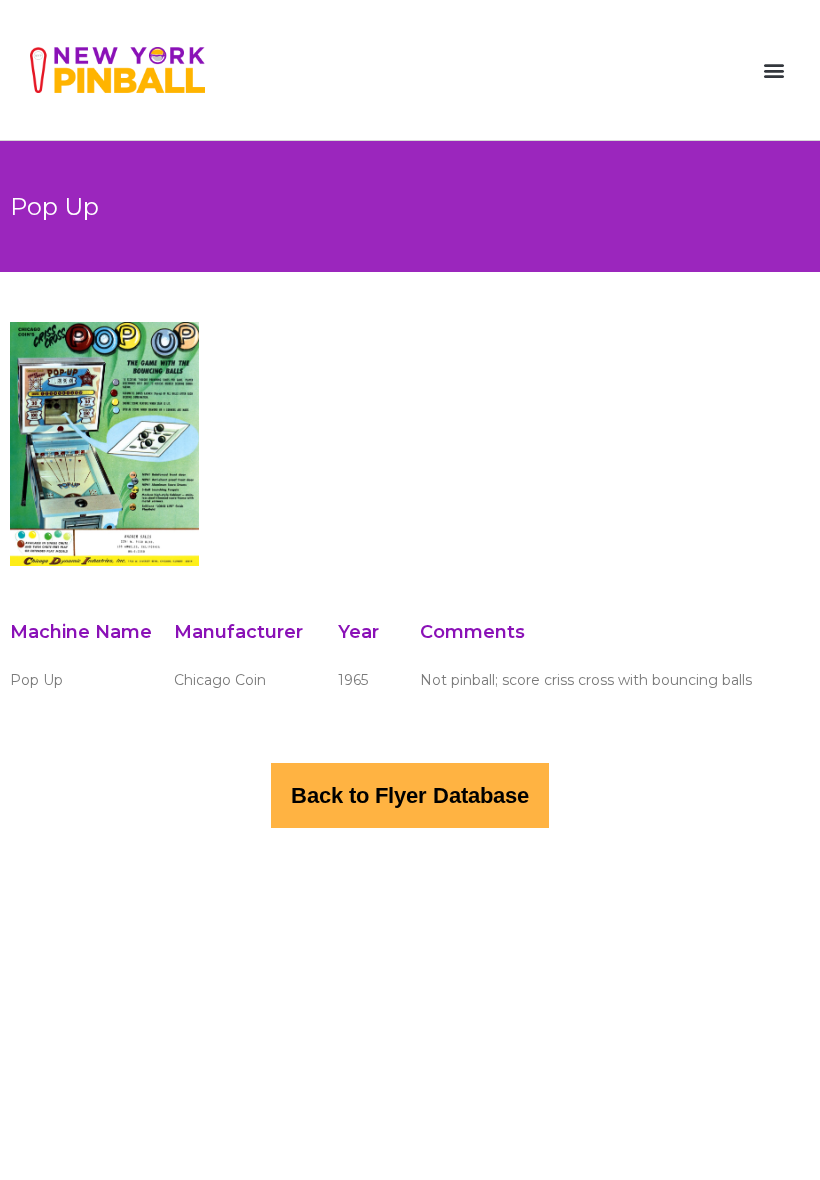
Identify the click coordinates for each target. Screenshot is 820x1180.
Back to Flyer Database (410, 795)
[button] (773, 70)
